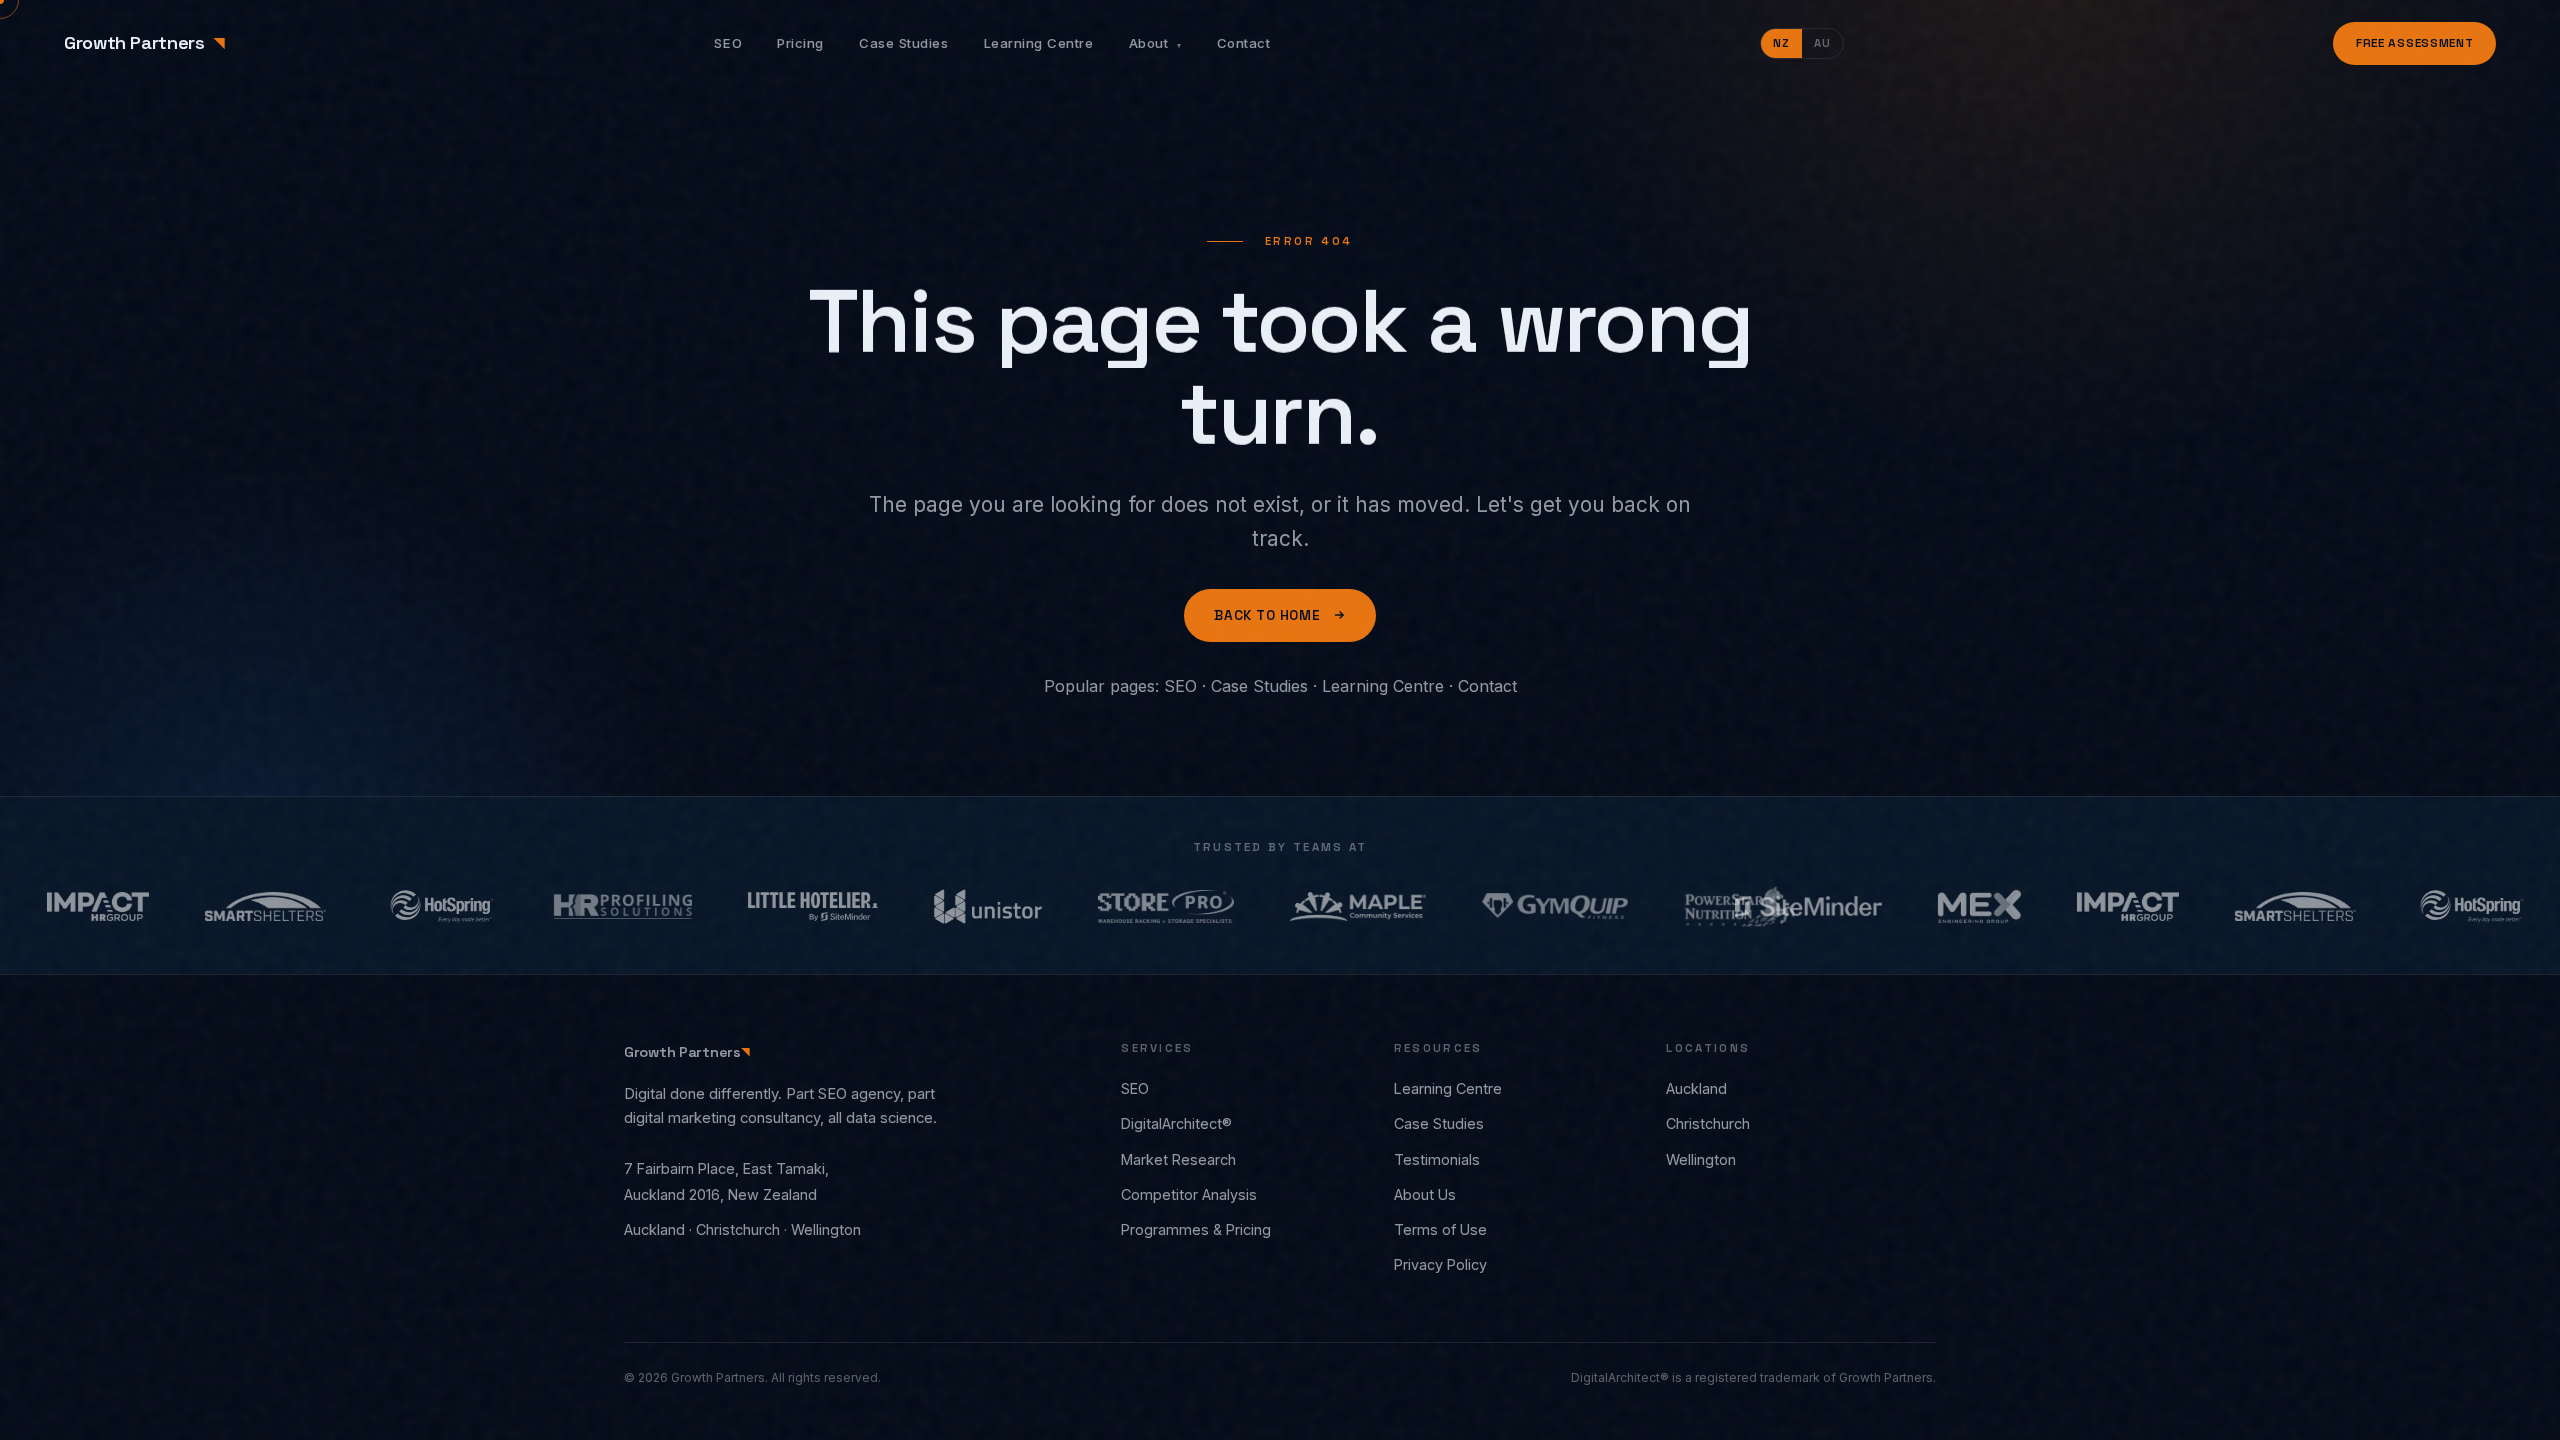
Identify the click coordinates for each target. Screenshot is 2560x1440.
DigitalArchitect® (1176, 1123)
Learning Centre (1039, 43)
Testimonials (1437, 1159)
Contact (1244, 43)
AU (1822, 43)
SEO (728, 43)
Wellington (1701, 1159)
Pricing (800, 43)
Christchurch (1708, 1123)
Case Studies (903, 43)
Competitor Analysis (1189, 1194)
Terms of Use (1440, 1229)
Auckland (1696, 1088)
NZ (1781, 43)
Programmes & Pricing (1196, 1229)
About (1155, 43)
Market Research (1178, 1159)
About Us (1425, 1194)
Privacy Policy (1440, 1264)
